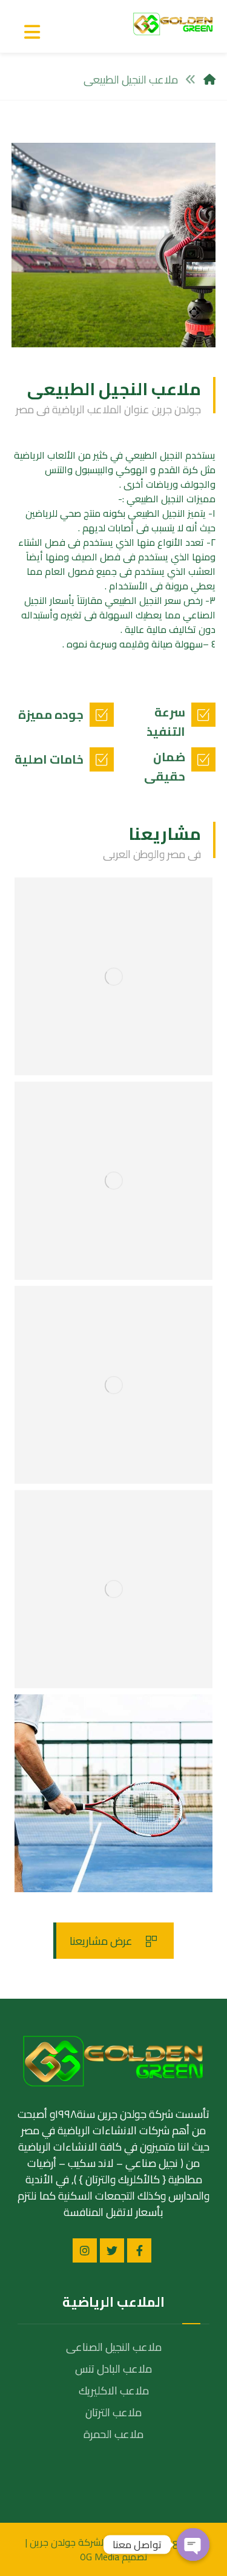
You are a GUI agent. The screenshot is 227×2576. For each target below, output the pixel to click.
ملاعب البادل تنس (113, 2369)
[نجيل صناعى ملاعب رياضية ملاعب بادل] (173, 24)
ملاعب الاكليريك (114, 2391)
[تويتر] (112, 2250)
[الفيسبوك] (139, 2250)
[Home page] (209, 80)
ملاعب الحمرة (113, 2434)
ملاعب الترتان (113, 2412)
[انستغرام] (85, 2250)
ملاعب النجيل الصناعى (114, 2347)
